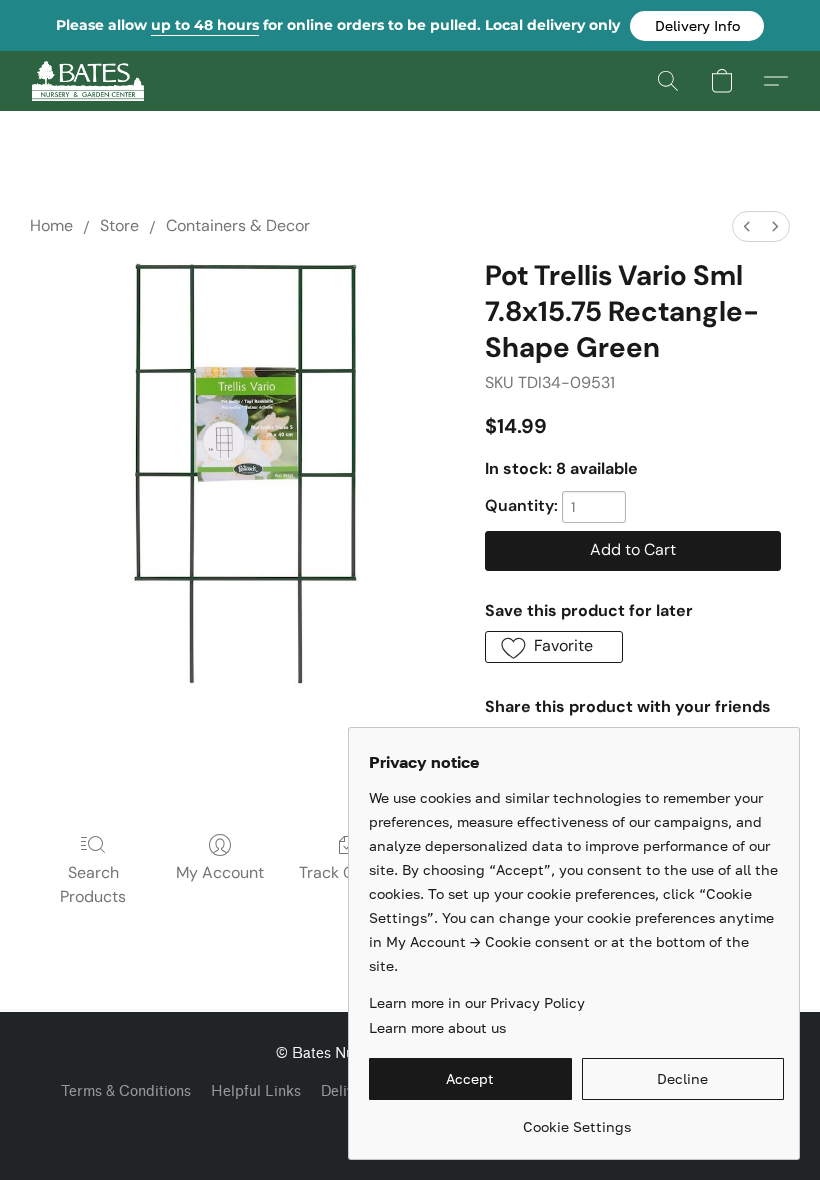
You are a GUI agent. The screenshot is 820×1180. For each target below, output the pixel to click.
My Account (220, 872)
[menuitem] (747, 226)
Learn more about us (437, 1027)
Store (119, 225)
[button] (697, 26)
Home (51, 225)
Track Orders (346, 872)
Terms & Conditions (126, 1091)
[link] (576, 1119)
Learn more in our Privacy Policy (477, 1002)
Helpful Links (256, 1091)
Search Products (93, 884)
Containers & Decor (238, 225)
